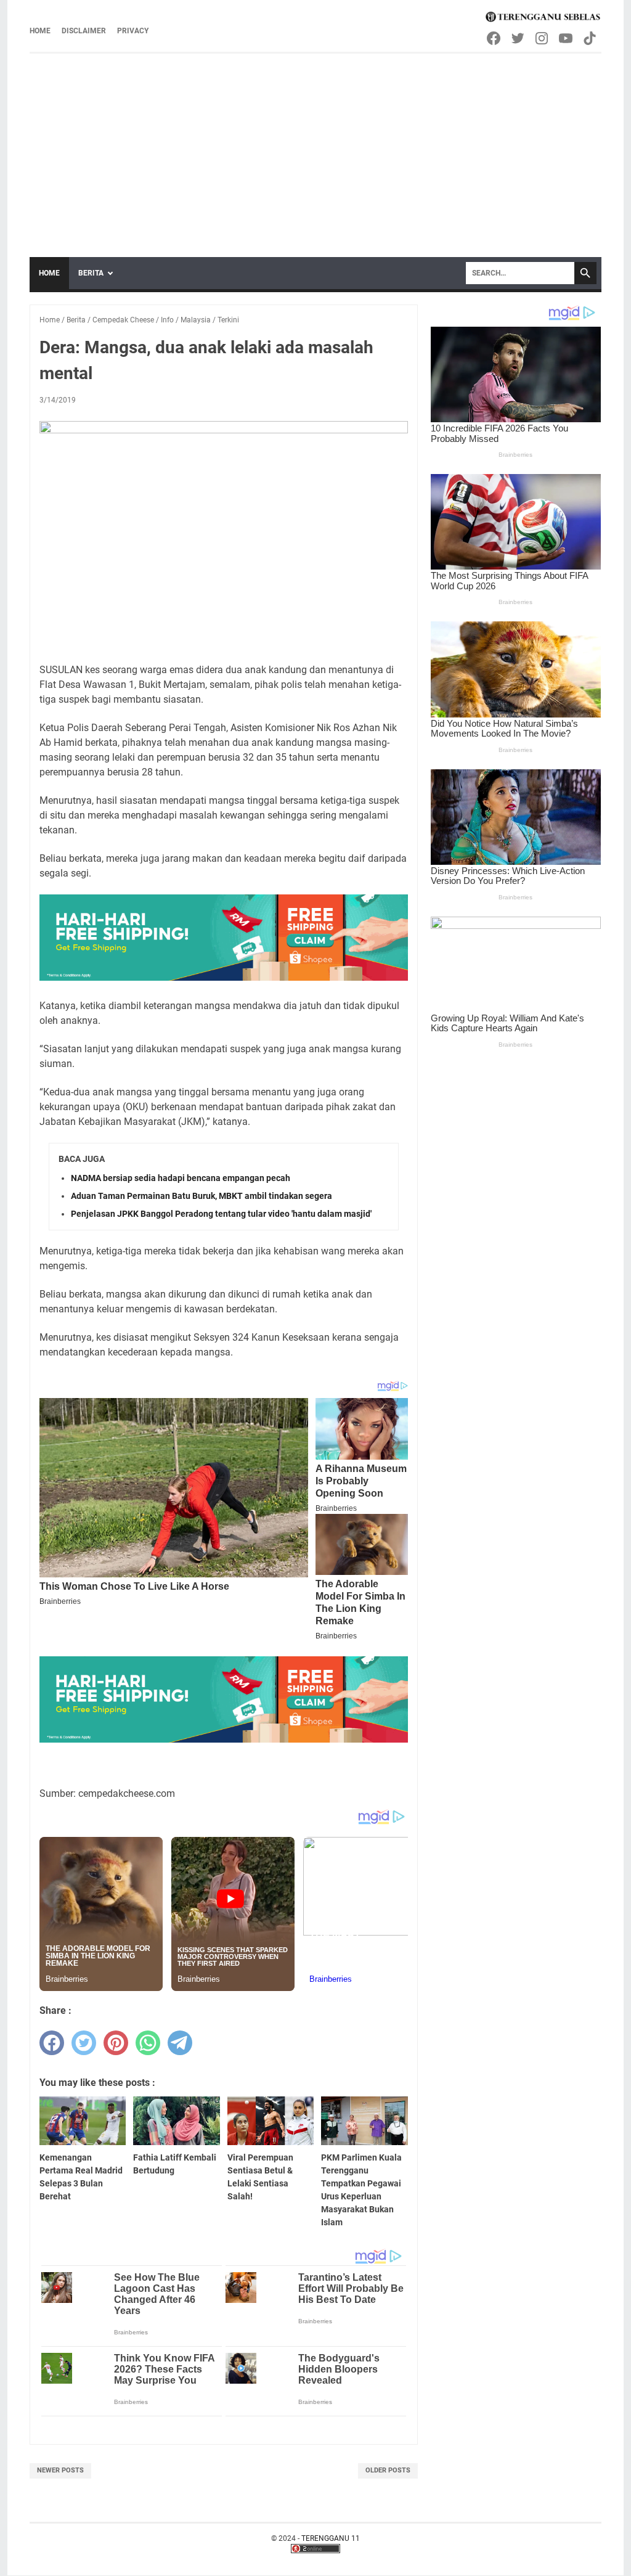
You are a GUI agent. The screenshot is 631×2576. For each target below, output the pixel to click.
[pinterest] (116, 2043)
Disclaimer (84, 31)
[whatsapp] (148, 2043)
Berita (91, 273)
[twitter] (84, 2043)
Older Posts (388, 2470)
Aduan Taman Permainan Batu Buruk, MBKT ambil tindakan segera (202, 1196)
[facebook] (52, 2043)
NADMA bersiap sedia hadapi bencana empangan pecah (181, 1178)
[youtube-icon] (567, 38)
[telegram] (180, 2043)
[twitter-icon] (519, 38)
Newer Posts (60, 2470)
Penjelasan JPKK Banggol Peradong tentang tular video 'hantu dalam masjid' (221, 1214)
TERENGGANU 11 (331, 2538)
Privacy (133, 31)
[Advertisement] (315, 146)
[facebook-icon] (495, 38)
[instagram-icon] (543, 38)
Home (40, 31)
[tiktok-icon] (591, 38)
